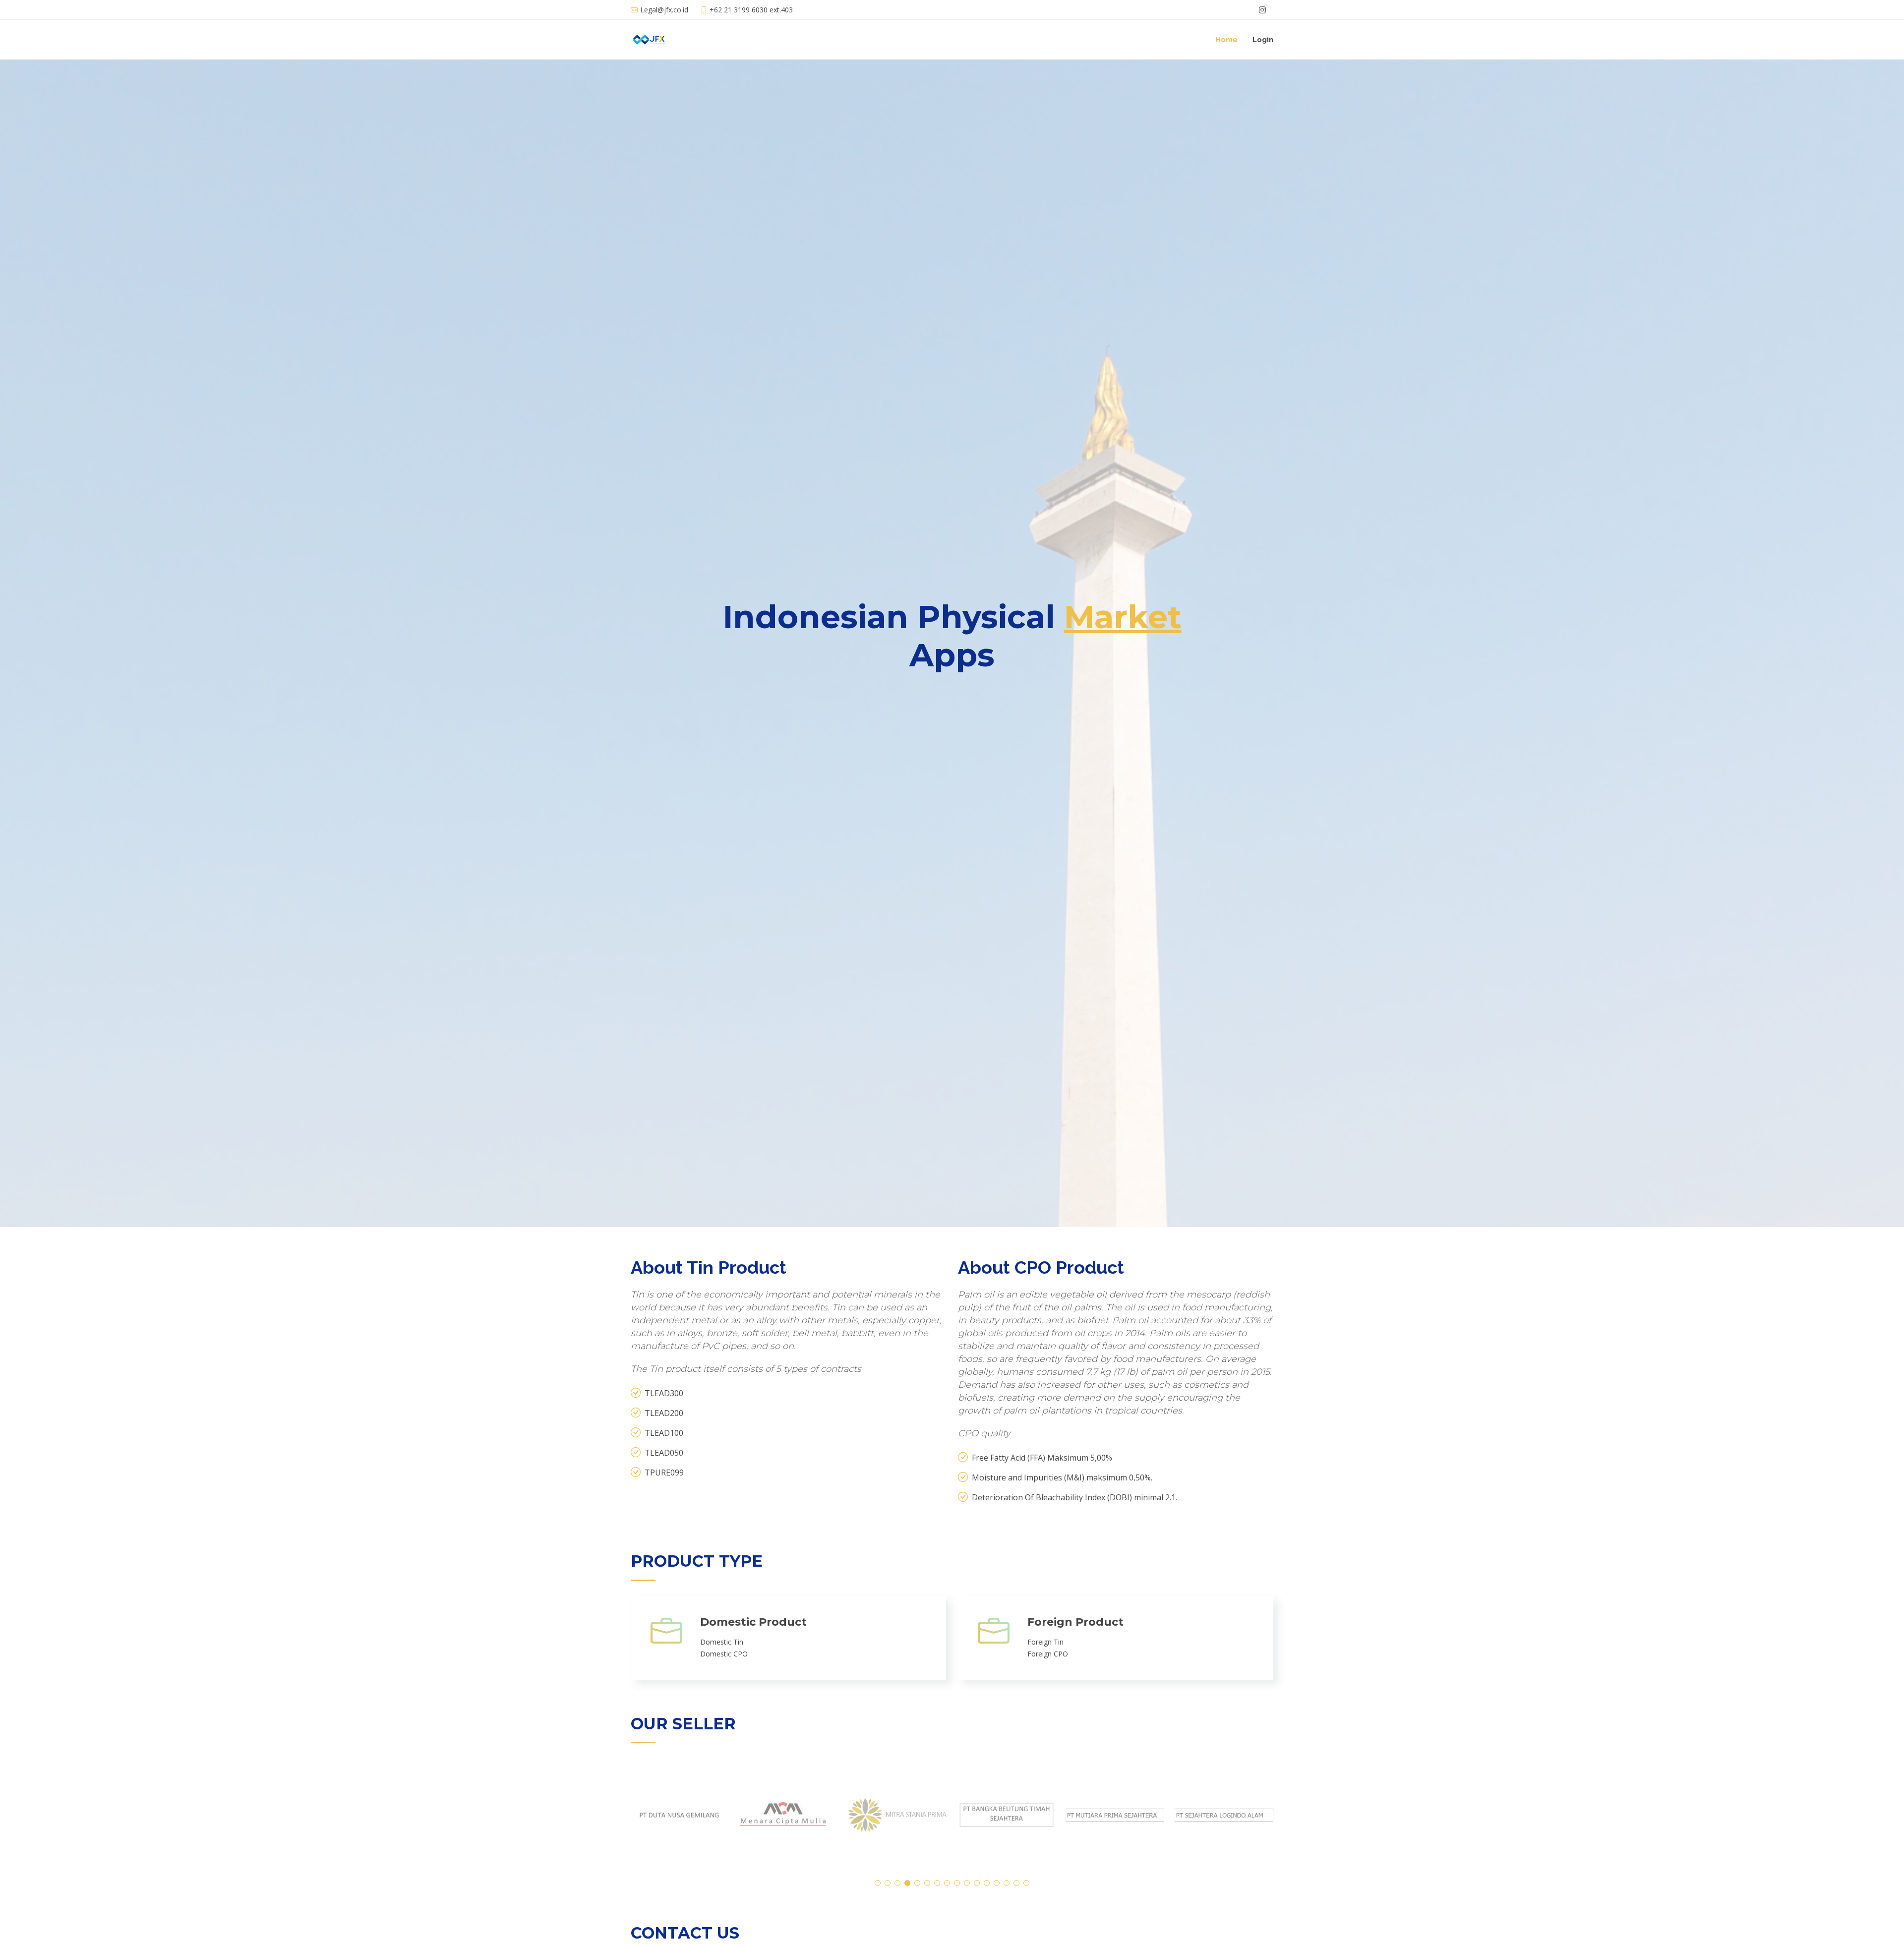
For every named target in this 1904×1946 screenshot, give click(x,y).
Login (1263, 40)
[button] (878, 1883)
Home (1226, 40)
